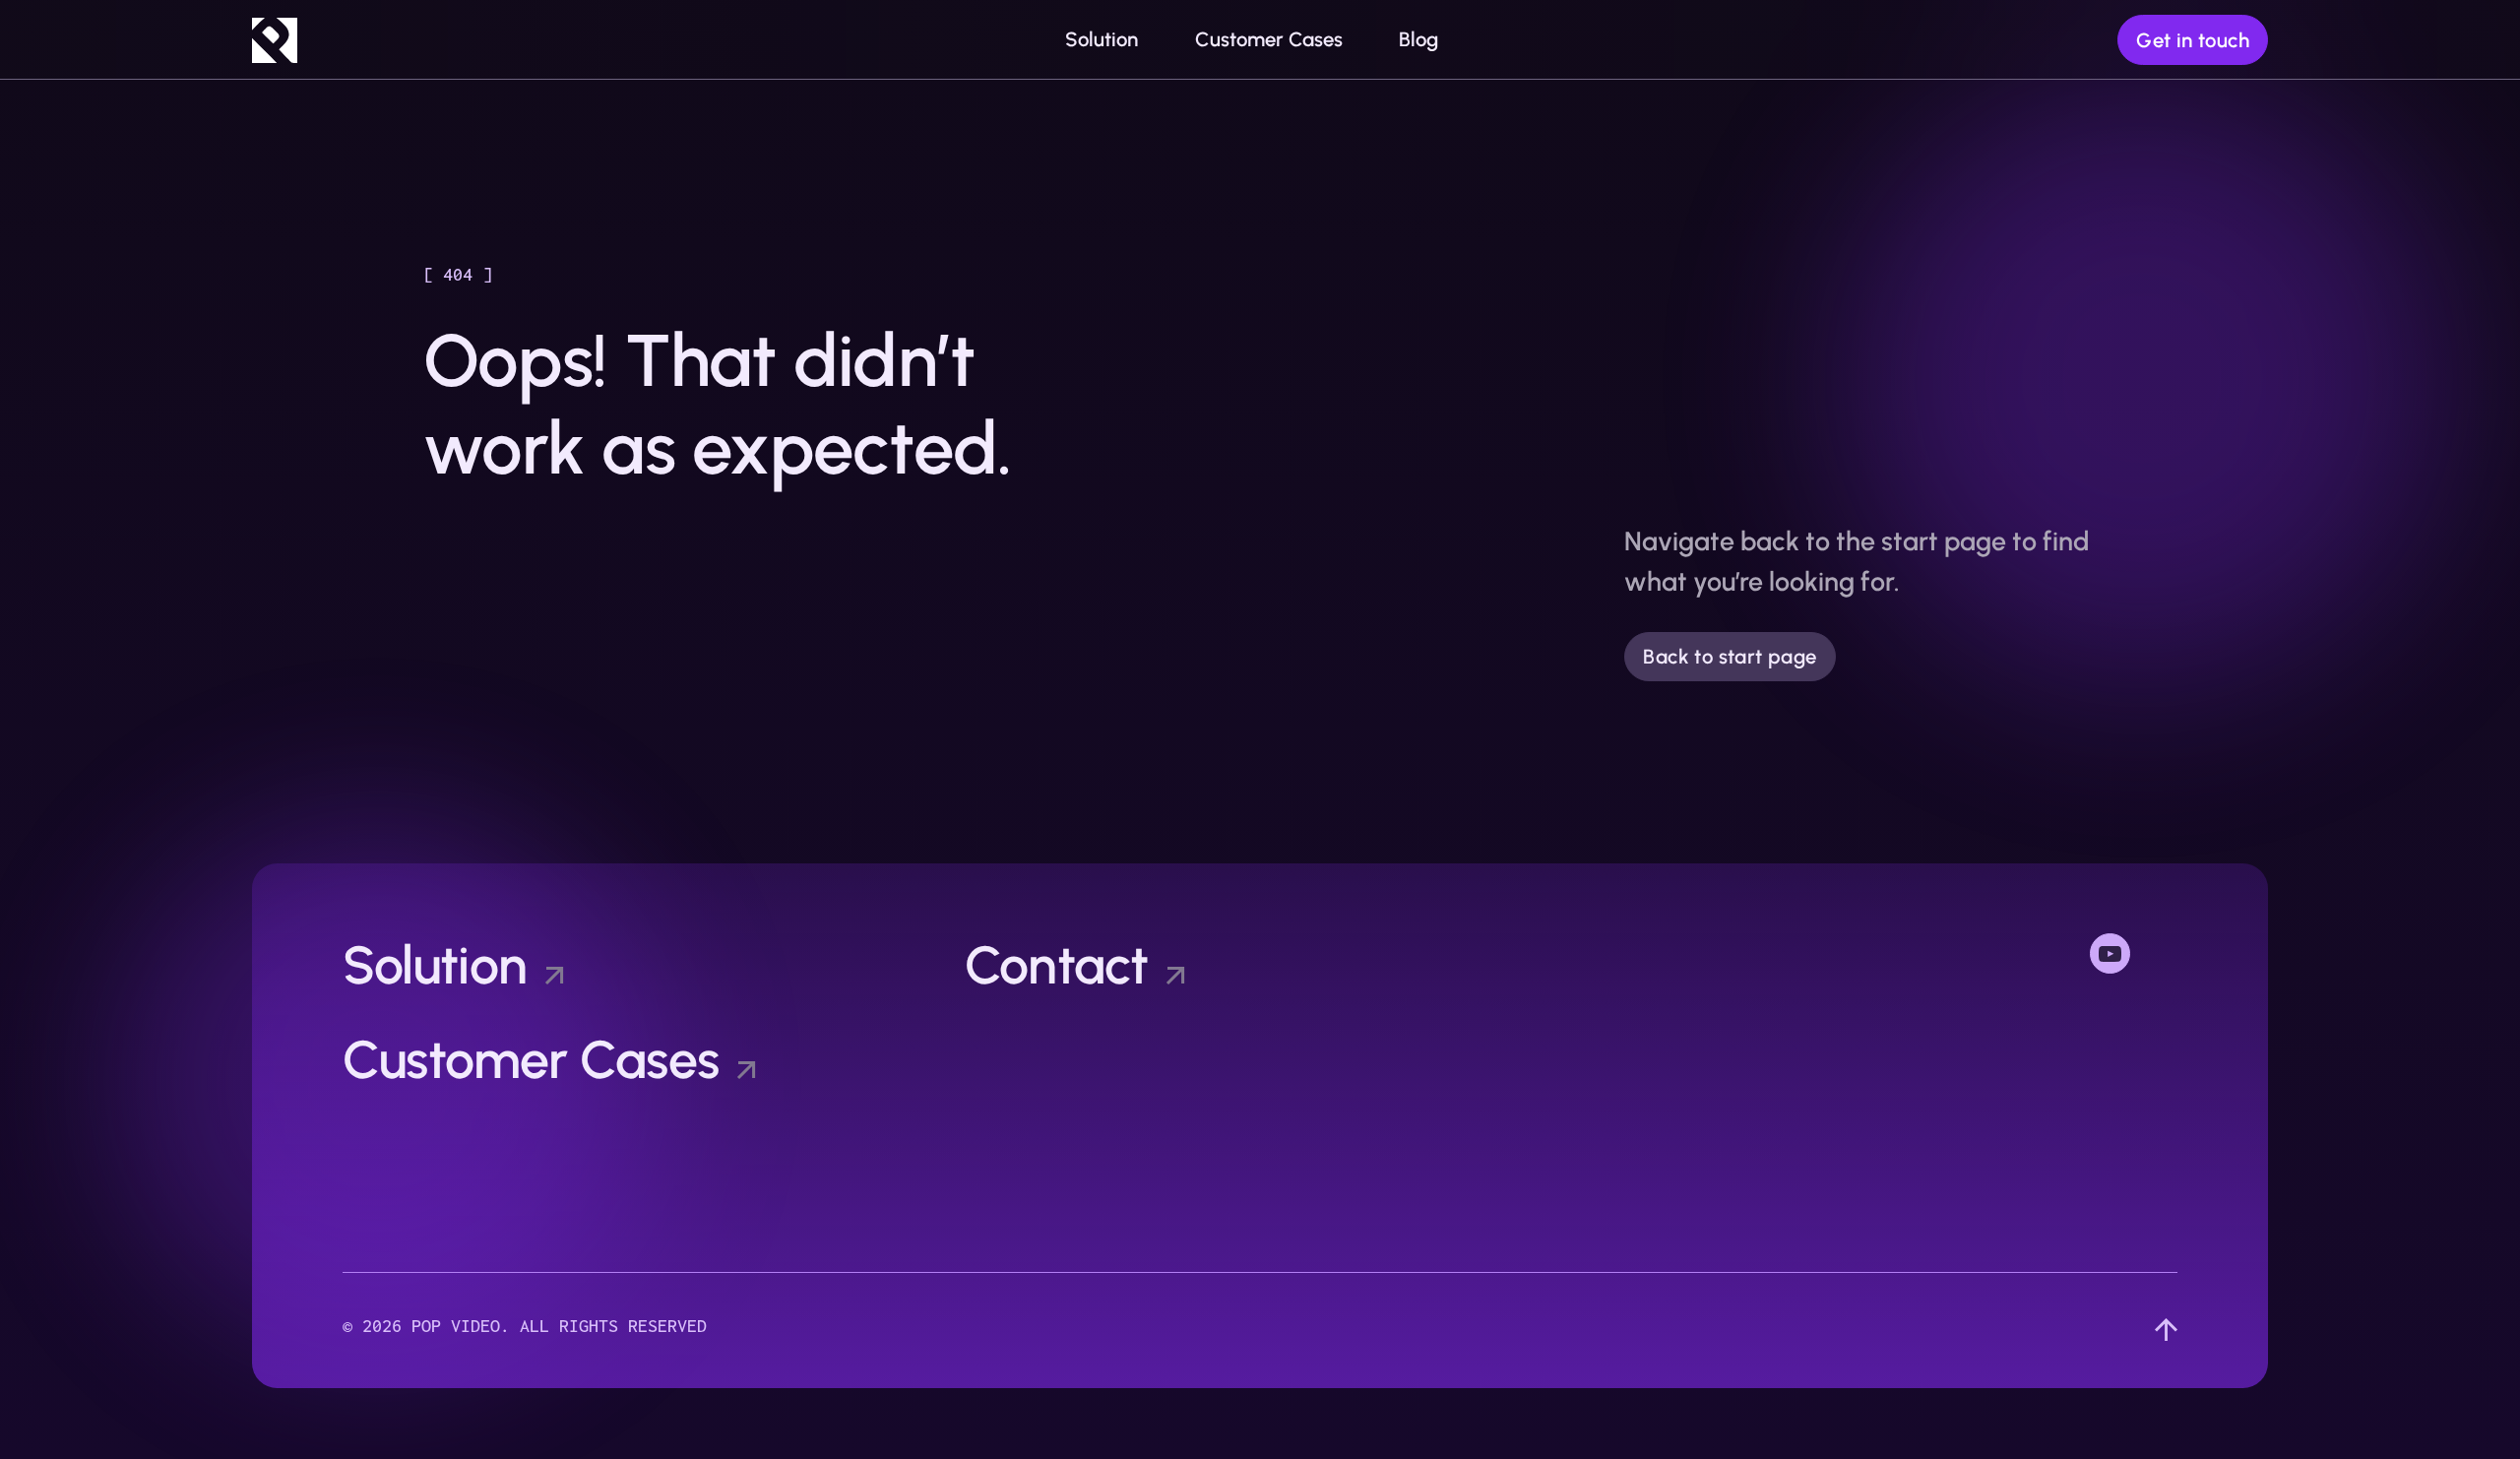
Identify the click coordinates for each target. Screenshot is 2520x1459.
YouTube (2134, 951)
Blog (1418, 39)
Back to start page (1730, 657)
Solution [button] (1102, 39)
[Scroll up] (2166, 1331)
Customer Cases (1269, 39)
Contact (1057, 965)
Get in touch (2193, 40)
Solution (435, 965)
